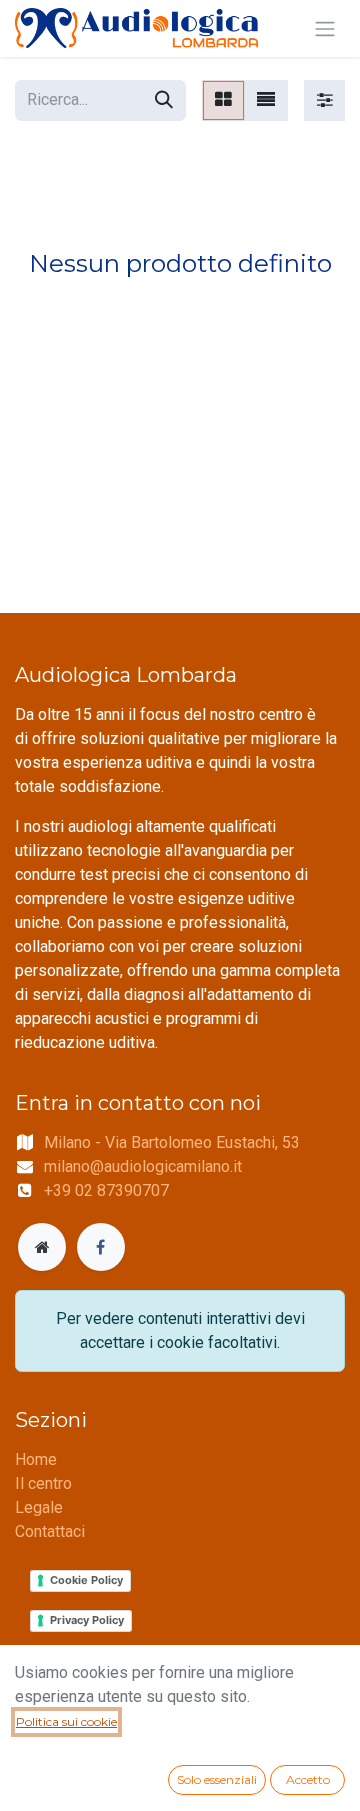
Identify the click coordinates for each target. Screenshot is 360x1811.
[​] (42, 1247)
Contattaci (50, 1531)
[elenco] (266, 100)
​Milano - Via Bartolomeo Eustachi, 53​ (172, 1142)
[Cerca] (164, 100)
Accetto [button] (308, 1779)
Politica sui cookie (66, 1721)
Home (36, 1459)
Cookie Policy (86, 1580)
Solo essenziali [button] (217, 1779)
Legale (39, 1507)
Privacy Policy (87, 1620)
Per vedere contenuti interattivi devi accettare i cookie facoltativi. (180, 1330)
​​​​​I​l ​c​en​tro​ (43, 1483)
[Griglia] (223, 100)
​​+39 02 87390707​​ (106, 1190)
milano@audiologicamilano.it (143, 1166)
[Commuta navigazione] (325, 28)
